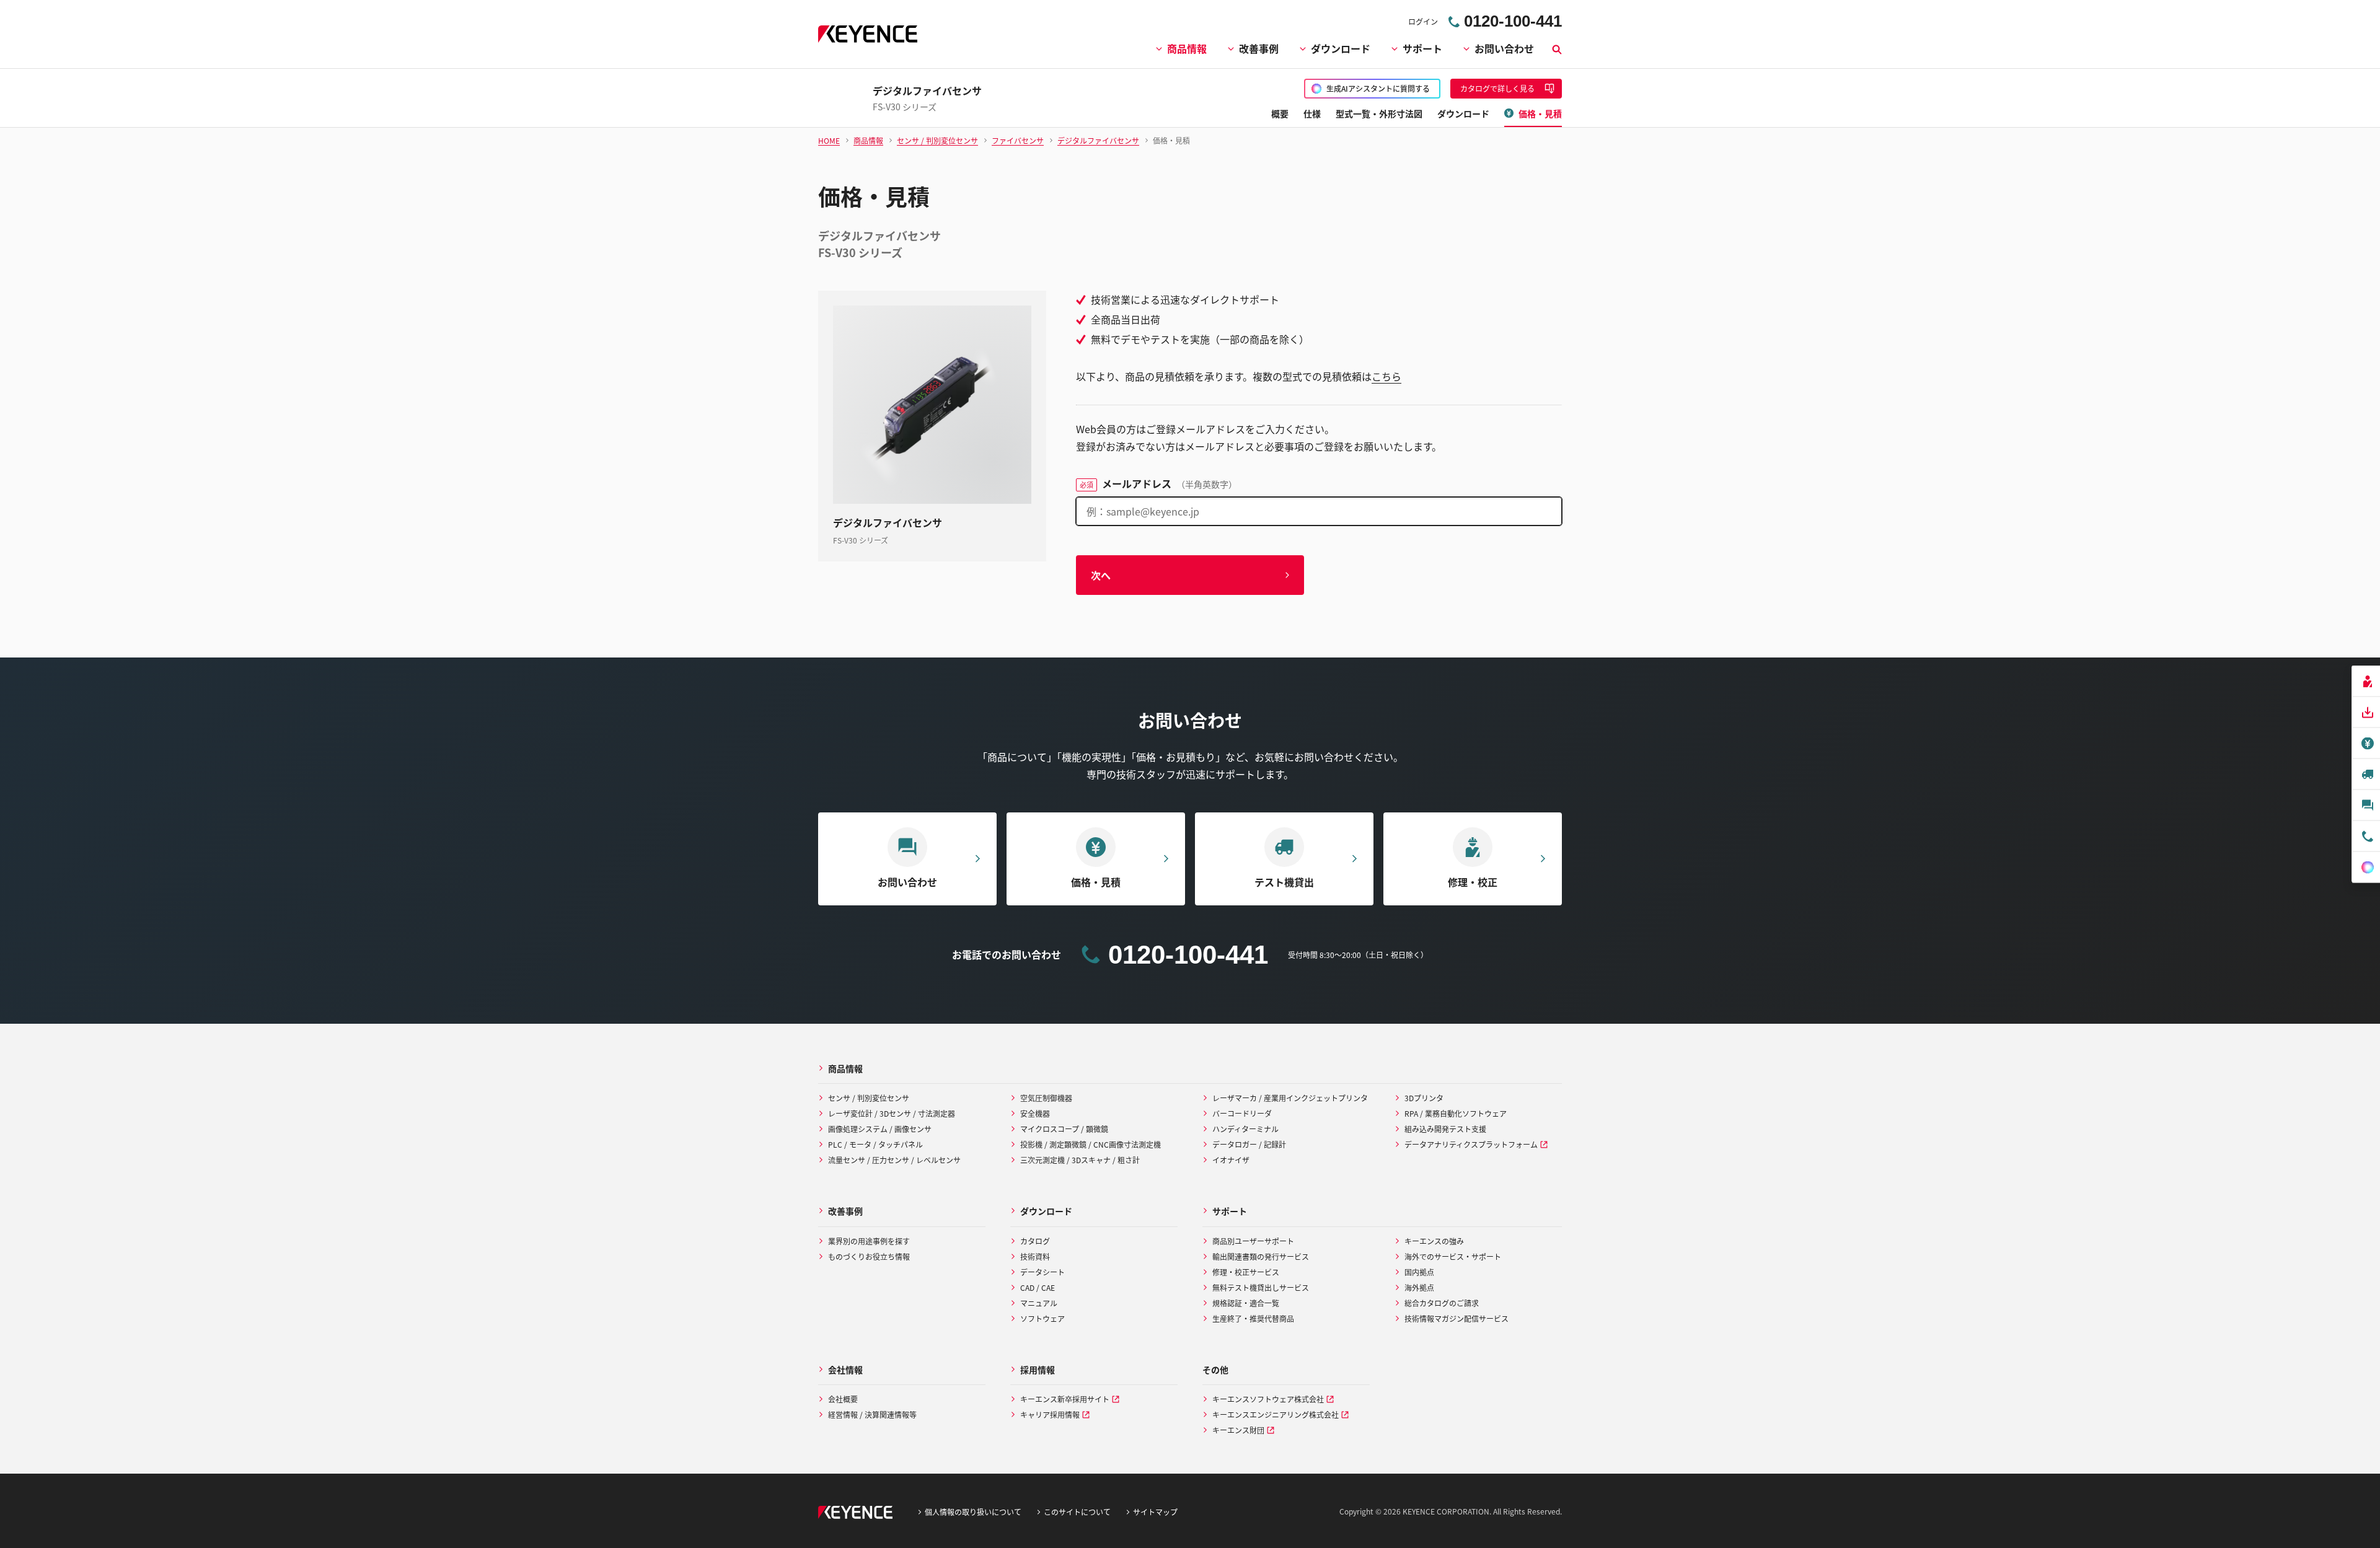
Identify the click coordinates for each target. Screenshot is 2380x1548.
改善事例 (1259, 48)
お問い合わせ (1504, 48)
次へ (1101, 575)
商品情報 (1187, 48)
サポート (1422, 48)
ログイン (1423, 21)
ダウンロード (1341, 48)
